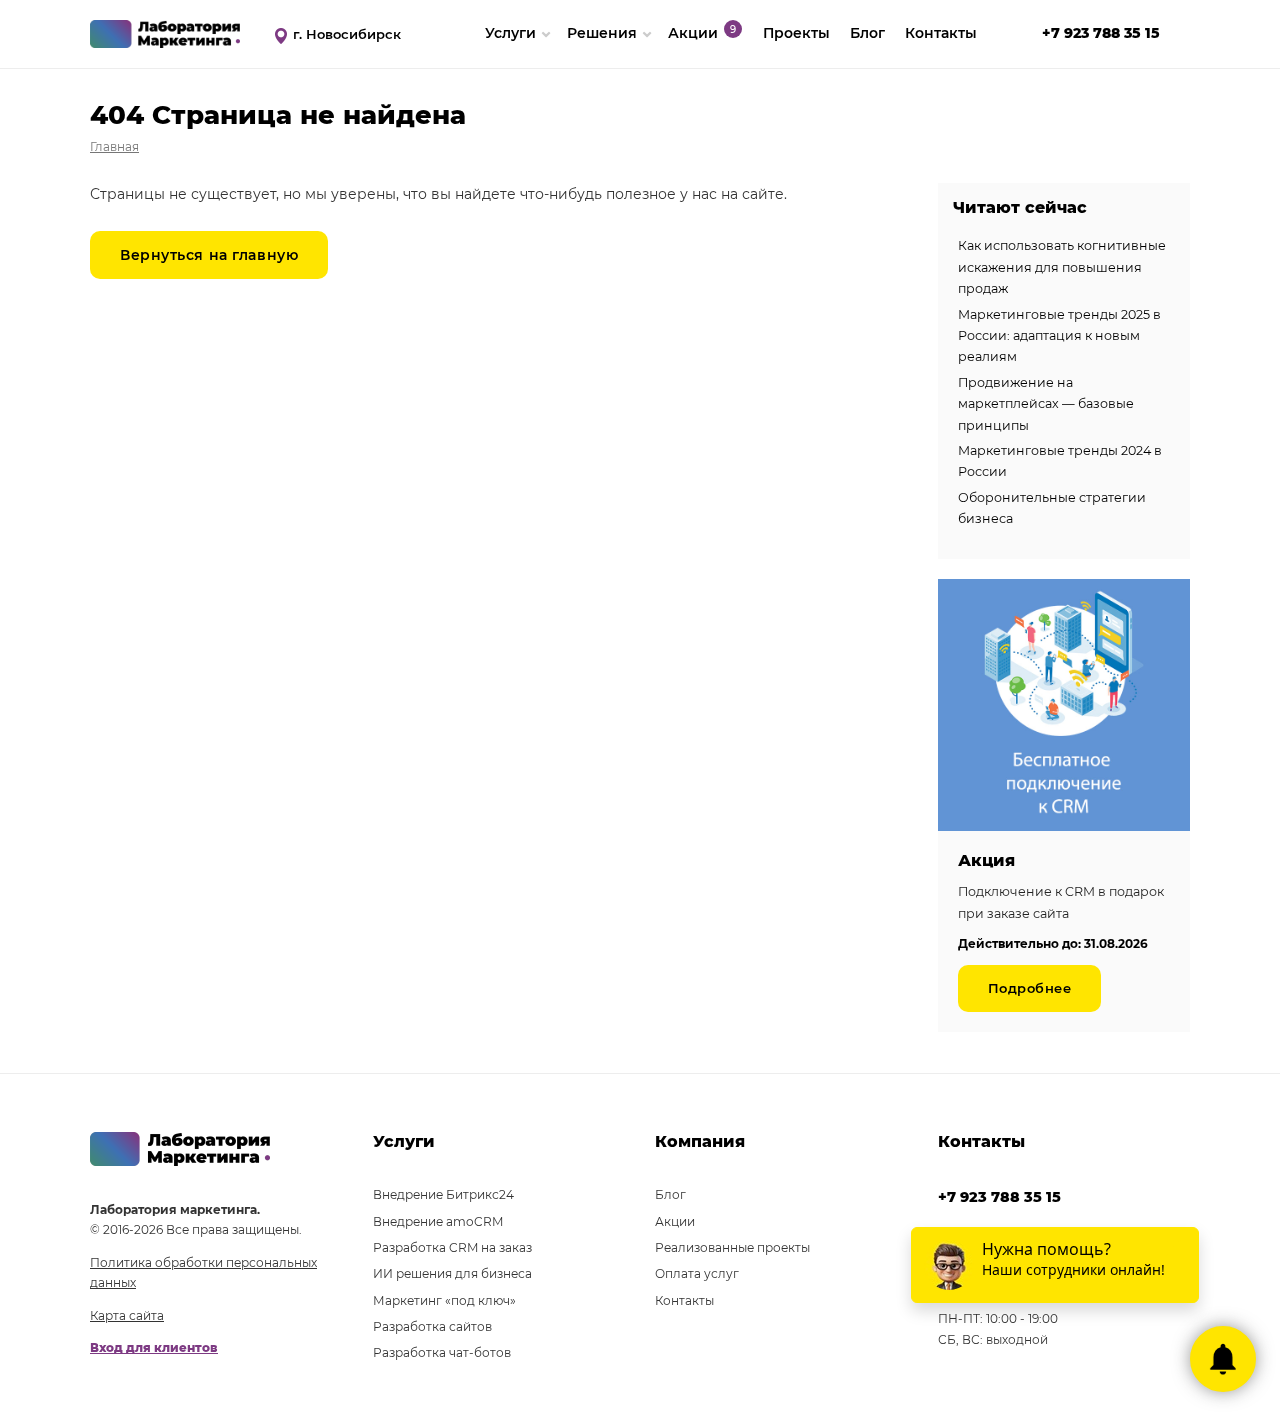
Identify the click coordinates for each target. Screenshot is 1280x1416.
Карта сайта (127, 1315)
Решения (602, 33)
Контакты (941, 33)
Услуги (510, 33)
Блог (867, 33)
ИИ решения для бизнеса (452, 1273)
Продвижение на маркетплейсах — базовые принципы (1046, 404)
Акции (693, 33)
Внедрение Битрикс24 (443, 1194)
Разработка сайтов (432, 1326)
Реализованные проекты (732, 1247)
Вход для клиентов (154, 1347)
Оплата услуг (697, 1273)
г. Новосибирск (347, 34)
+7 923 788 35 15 (1101, 33)
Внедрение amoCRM (438, 1221)
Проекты (796, 33)
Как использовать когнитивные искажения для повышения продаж (1062, 267)
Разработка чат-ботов (442, 1352)
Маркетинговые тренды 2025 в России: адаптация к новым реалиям (1059, 336)
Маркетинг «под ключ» (444, 1300)
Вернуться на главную (209, 255)
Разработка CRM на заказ (452, 1247)
